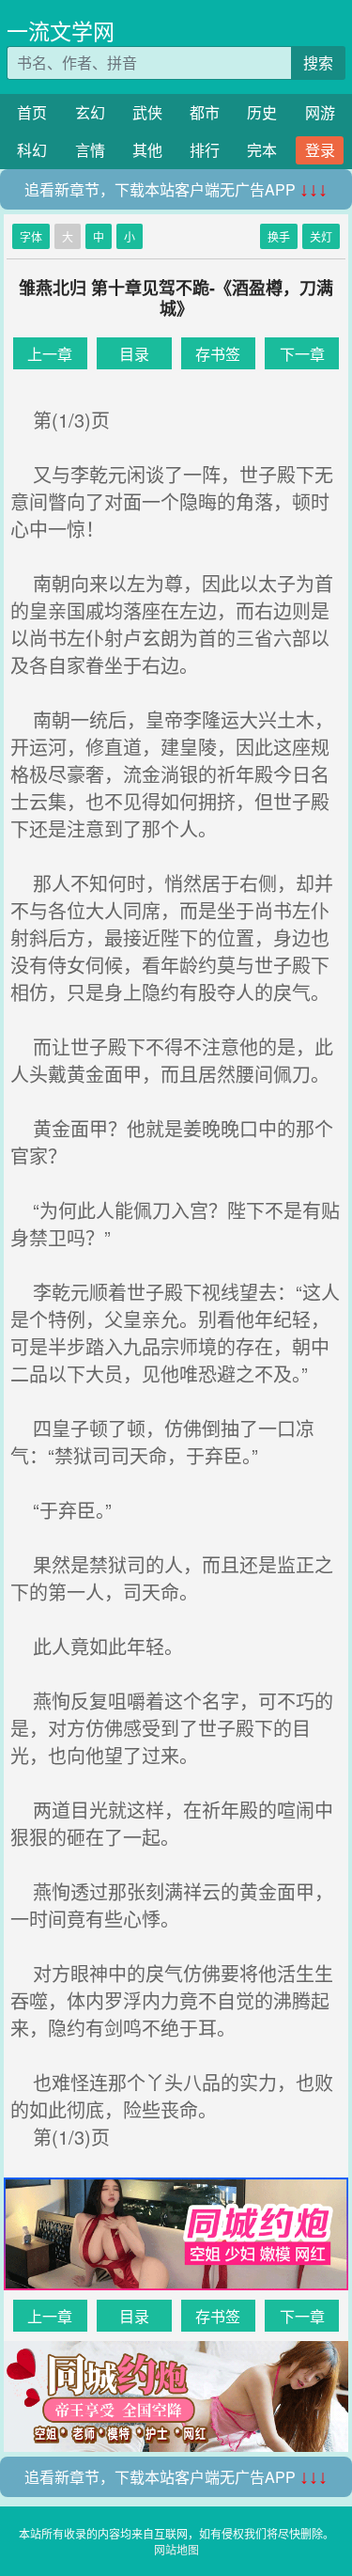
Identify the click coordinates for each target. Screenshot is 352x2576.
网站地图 (176, 2549)
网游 (320, 112)
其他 (147, 150)
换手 (279, 236)
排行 (205, 150)
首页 (32, 112)
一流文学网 (61, 31)
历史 (262, 112)
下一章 (302, 354)
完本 (262, 150)
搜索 (318, 62)
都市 (205, 112)
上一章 (50, 354)
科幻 (32, 150)
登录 (320, 150)
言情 (90, 150)
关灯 (321, 236)
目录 (134, 354)
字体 (31, 236)
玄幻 (90, 112)
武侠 (147, 112)
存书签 (218, 354)
